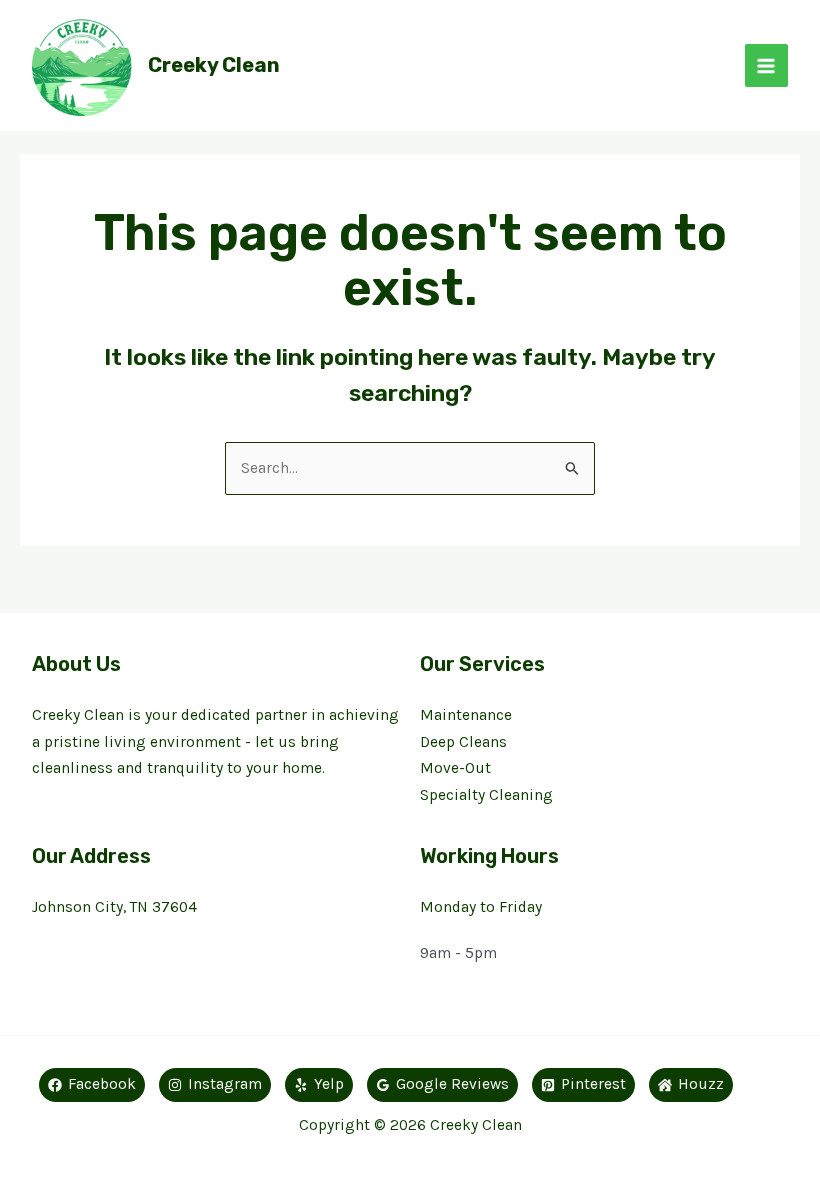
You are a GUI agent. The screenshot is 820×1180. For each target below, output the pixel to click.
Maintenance (466, 715)
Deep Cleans (463, 742)
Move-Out (455, 768)
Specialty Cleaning (486, 795)
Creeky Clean (214, 65)
